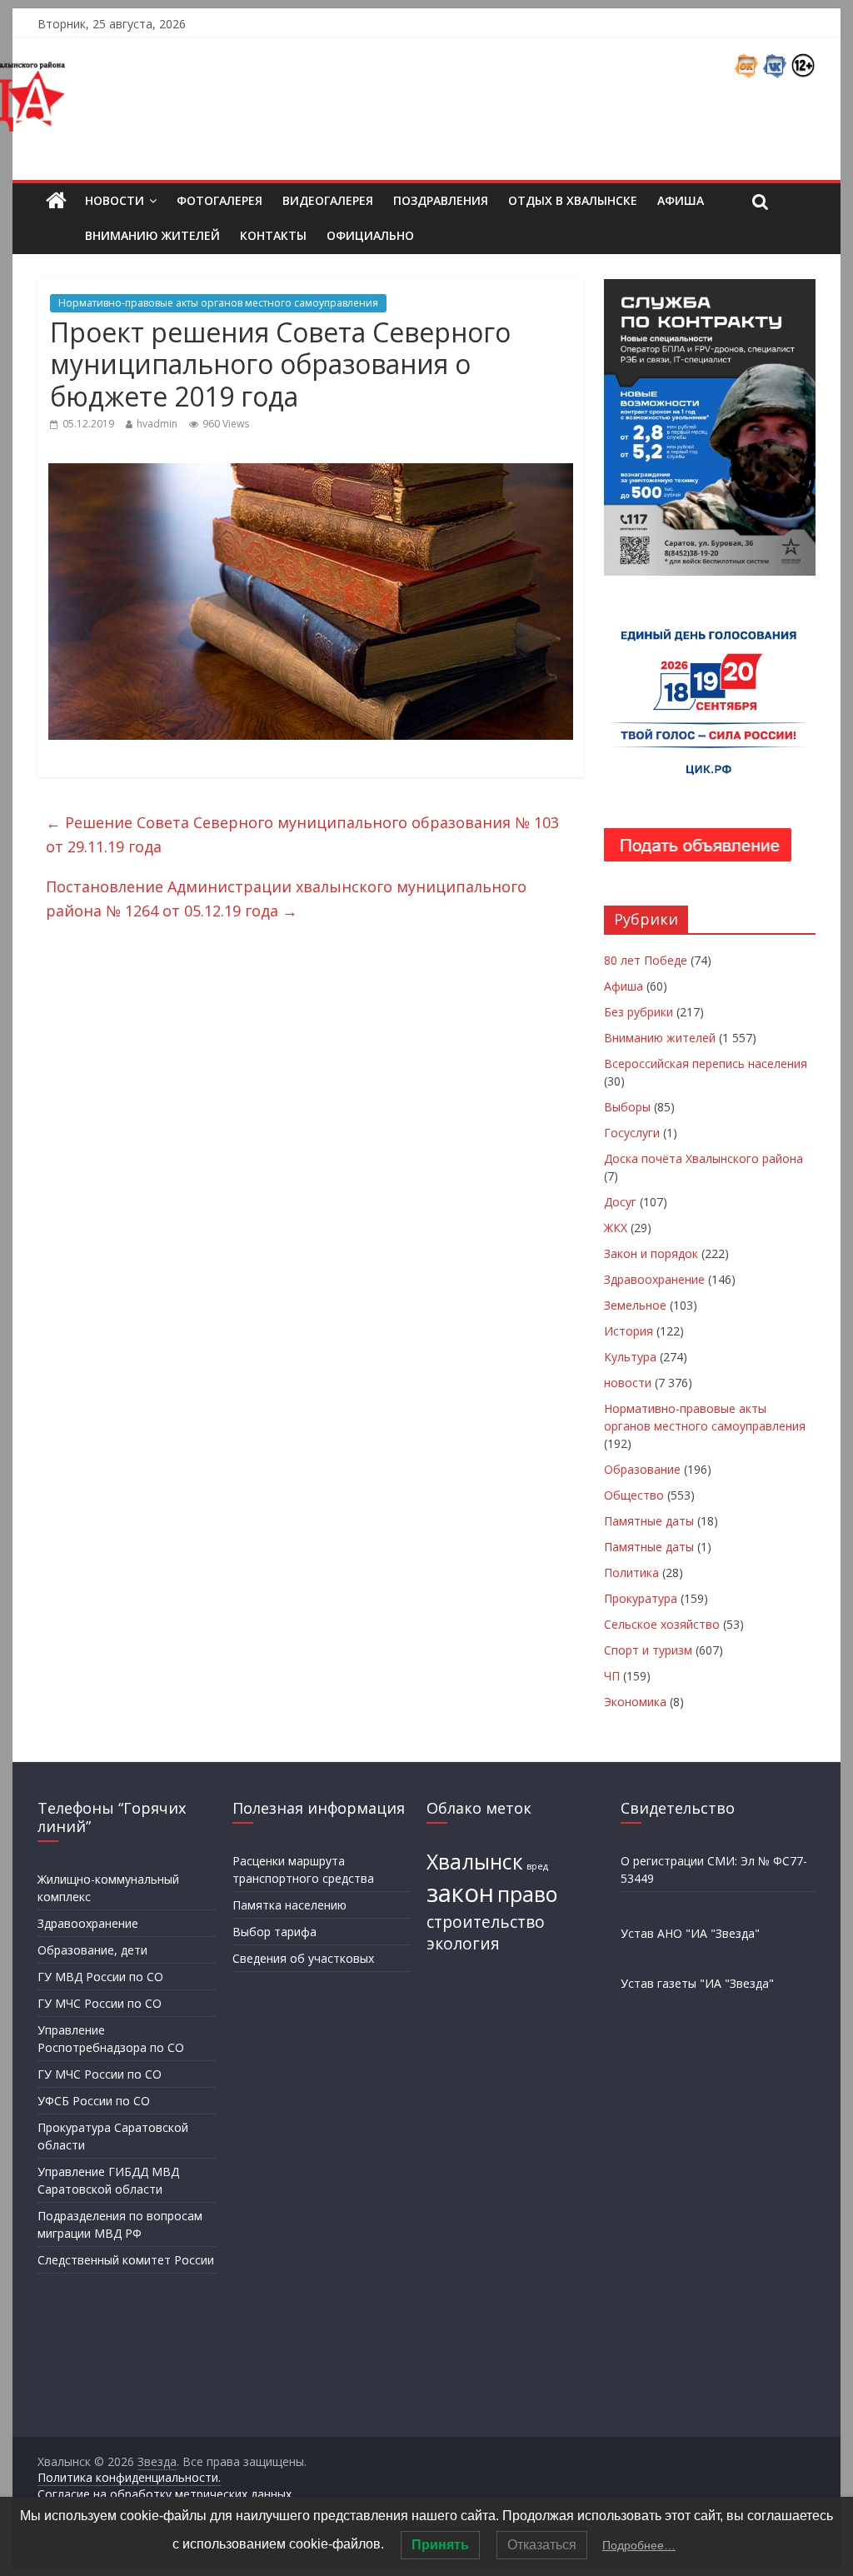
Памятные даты (649, 1521)
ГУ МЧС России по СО (100, 2003)
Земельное (635, 1305)
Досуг (620, 1202)
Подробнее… (639, 2545)
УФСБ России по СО (94, 2101)
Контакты (273, 235)
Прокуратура (641, 1598)
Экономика (635, 1702)
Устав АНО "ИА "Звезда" (690, 1933)
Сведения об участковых (303, 1958)
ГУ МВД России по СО (100, 1977)
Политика (631, 1573)
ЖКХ (616, 1228)
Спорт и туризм (648, 1650)
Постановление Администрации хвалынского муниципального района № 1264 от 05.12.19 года (286, 899)
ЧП (612, 1676)
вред (537, 1866)
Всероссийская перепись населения (706, 1063)
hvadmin (157, 424)
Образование (642, 1469)
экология (463, 1944)
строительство (486, 1922)
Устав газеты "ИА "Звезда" (697, 1983)
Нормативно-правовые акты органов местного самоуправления (218, 303)
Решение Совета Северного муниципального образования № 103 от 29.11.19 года (302, 834)
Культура (630, 1357)
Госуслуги (632, 1133)
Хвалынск (475, 1862)
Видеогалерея (328, 200)
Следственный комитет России (126, 2260)
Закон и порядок (651, 1253)
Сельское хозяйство (662, 1624)
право (527, 1894)
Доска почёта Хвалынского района (703, 1158)
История (629, 1331)
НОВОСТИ (115, 200)
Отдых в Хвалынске (573, 200)
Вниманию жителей (152, 235)
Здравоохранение (654, 1279)
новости (628, 1383)
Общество (634, 1495)
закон (460, 1893)
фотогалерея (219, 200)
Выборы (627, 1107)
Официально (370, 235)
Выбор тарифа (274, 1932)
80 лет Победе (646, 960)
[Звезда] (56, 201)
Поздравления (441, 200)
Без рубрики (639, 1012)
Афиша (681, 200)
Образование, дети (92, 1950)
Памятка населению (289, 1905)
